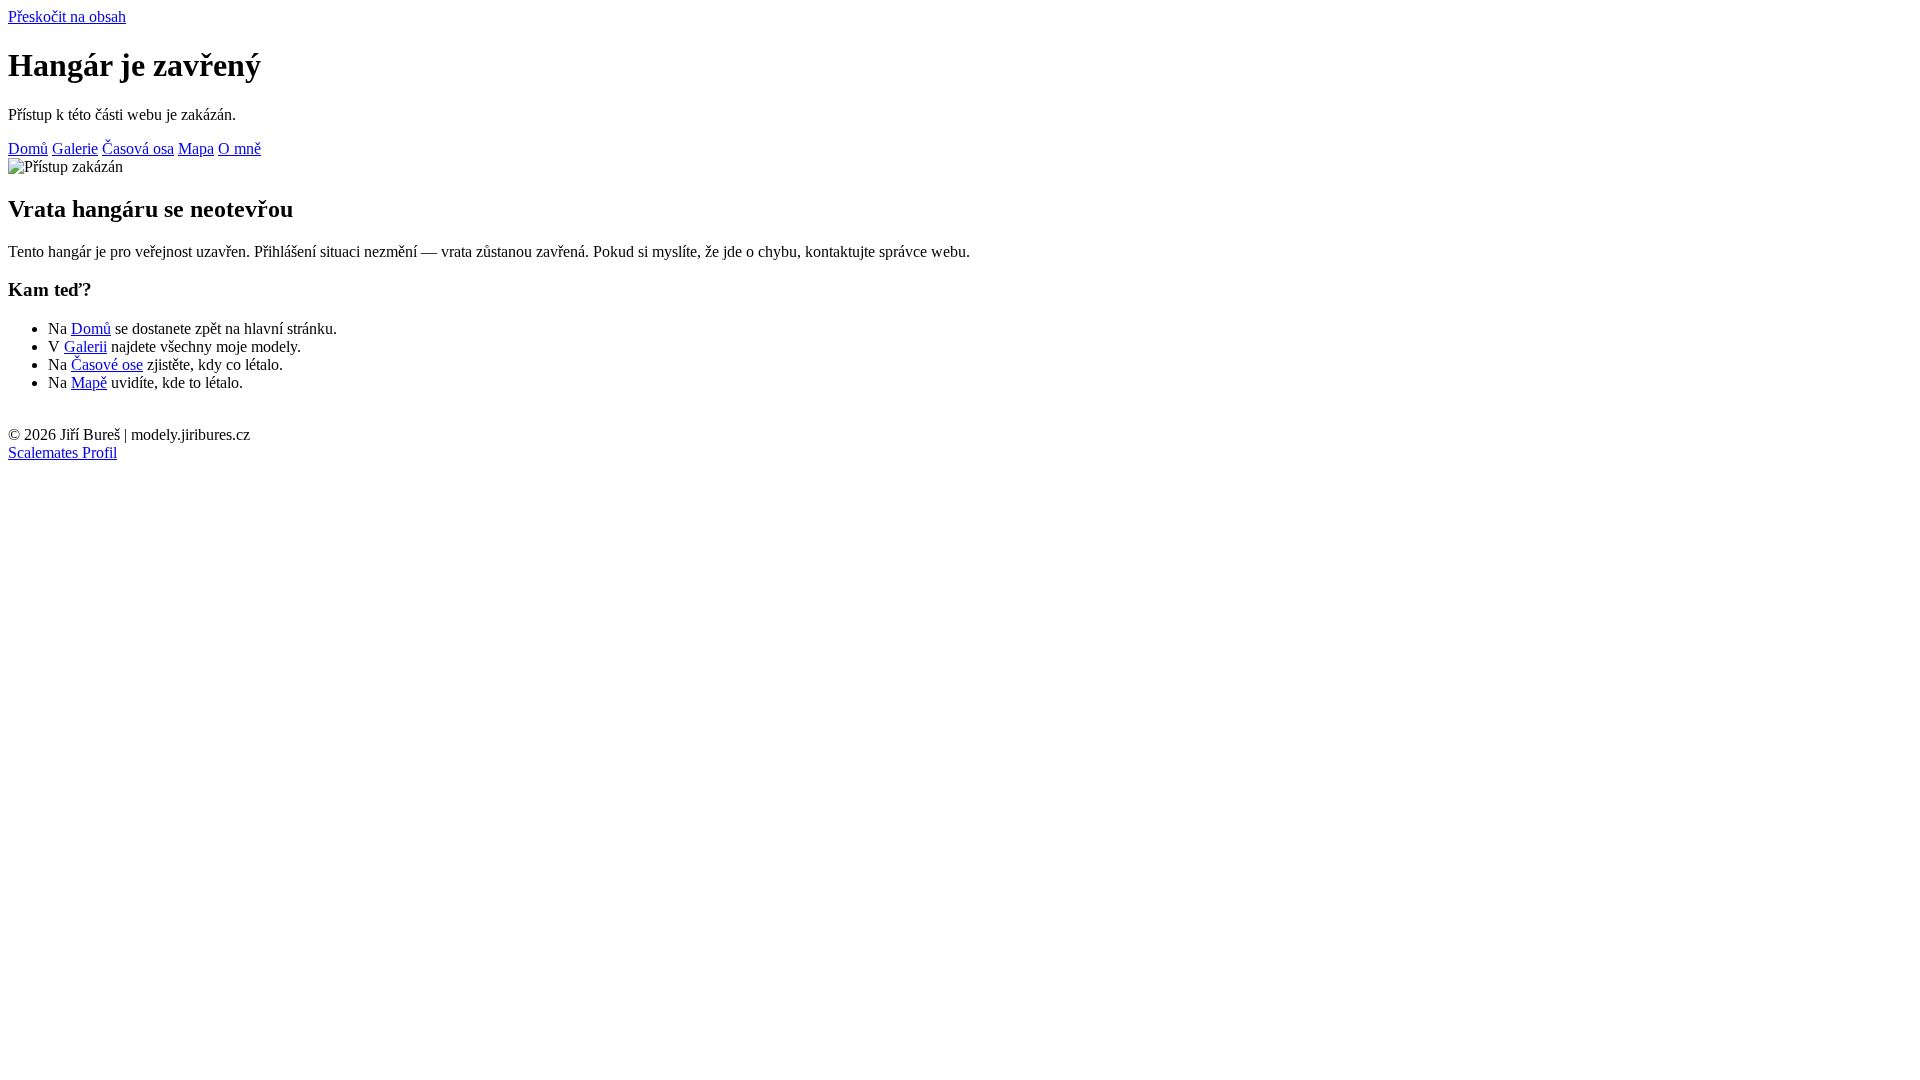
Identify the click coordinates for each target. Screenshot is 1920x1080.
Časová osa (138, 148)
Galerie (75, 148)
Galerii (85, 346)
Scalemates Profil (62, 452)
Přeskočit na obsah (67, 16)
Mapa (196, 148)
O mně (239, 148)
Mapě (89, 382)
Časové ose (107, 364)
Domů (28, 148)
